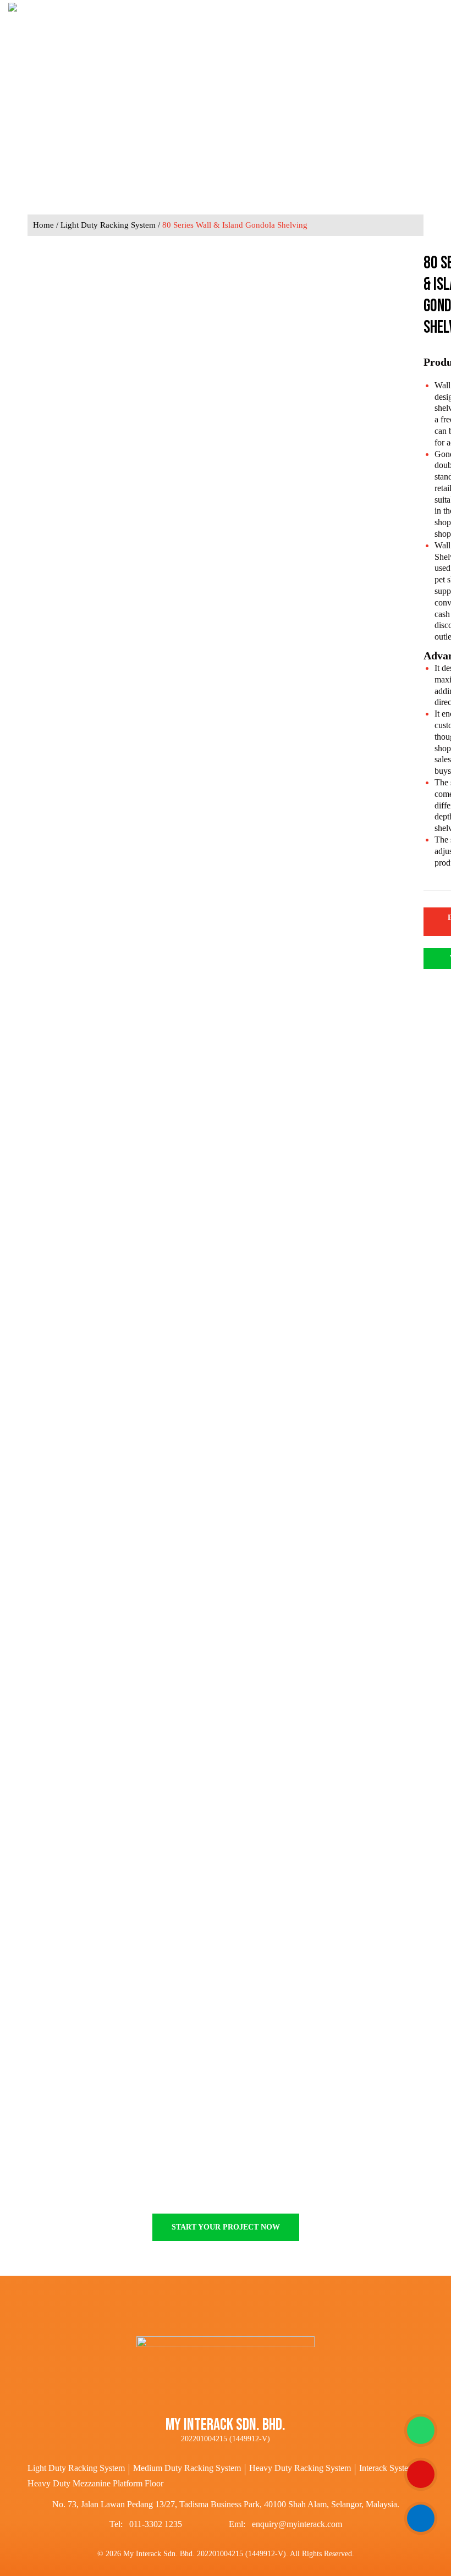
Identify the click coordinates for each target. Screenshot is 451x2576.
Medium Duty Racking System (187, 2468)
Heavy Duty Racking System (300, 2468)
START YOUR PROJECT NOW (226, 2227)
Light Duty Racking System (108, 225)
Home (43, 225)
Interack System (387, 2468)
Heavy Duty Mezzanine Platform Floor (95, 2483)
